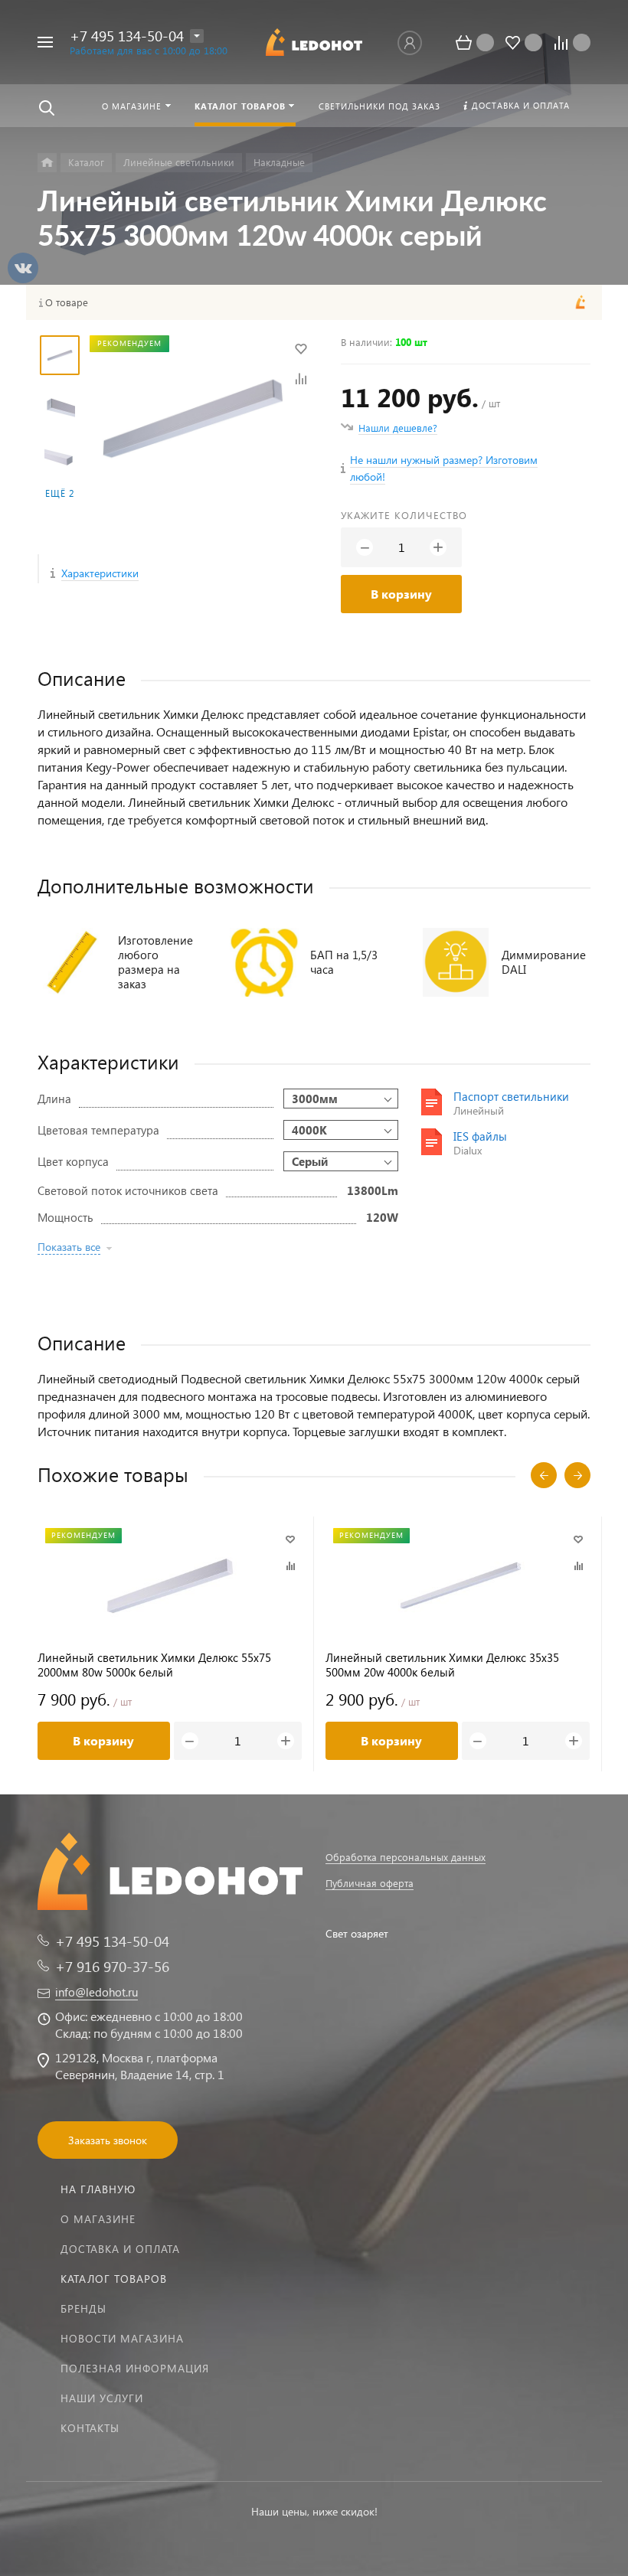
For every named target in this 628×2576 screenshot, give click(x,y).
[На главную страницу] (314, 42)
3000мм (315, 1099)
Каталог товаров (114, 2279)
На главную (98, 2189)
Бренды (83, 2308)
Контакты (90, 2428)
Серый (310, 1161)
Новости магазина (122, 2338)
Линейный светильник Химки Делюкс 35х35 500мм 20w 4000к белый (442, 1665)
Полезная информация (135, 2368)
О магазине (98, 2219)
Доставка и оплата (120, 2249)
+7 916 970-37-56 (112, 1966)
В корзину (401, 594)
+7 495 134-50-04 (127, 36)
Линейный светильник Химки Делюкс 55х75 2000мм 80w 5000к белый (154, 1665)
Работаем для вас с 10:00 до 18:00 (149, 50)
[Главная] (47, 163)
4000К (309, 1130)
